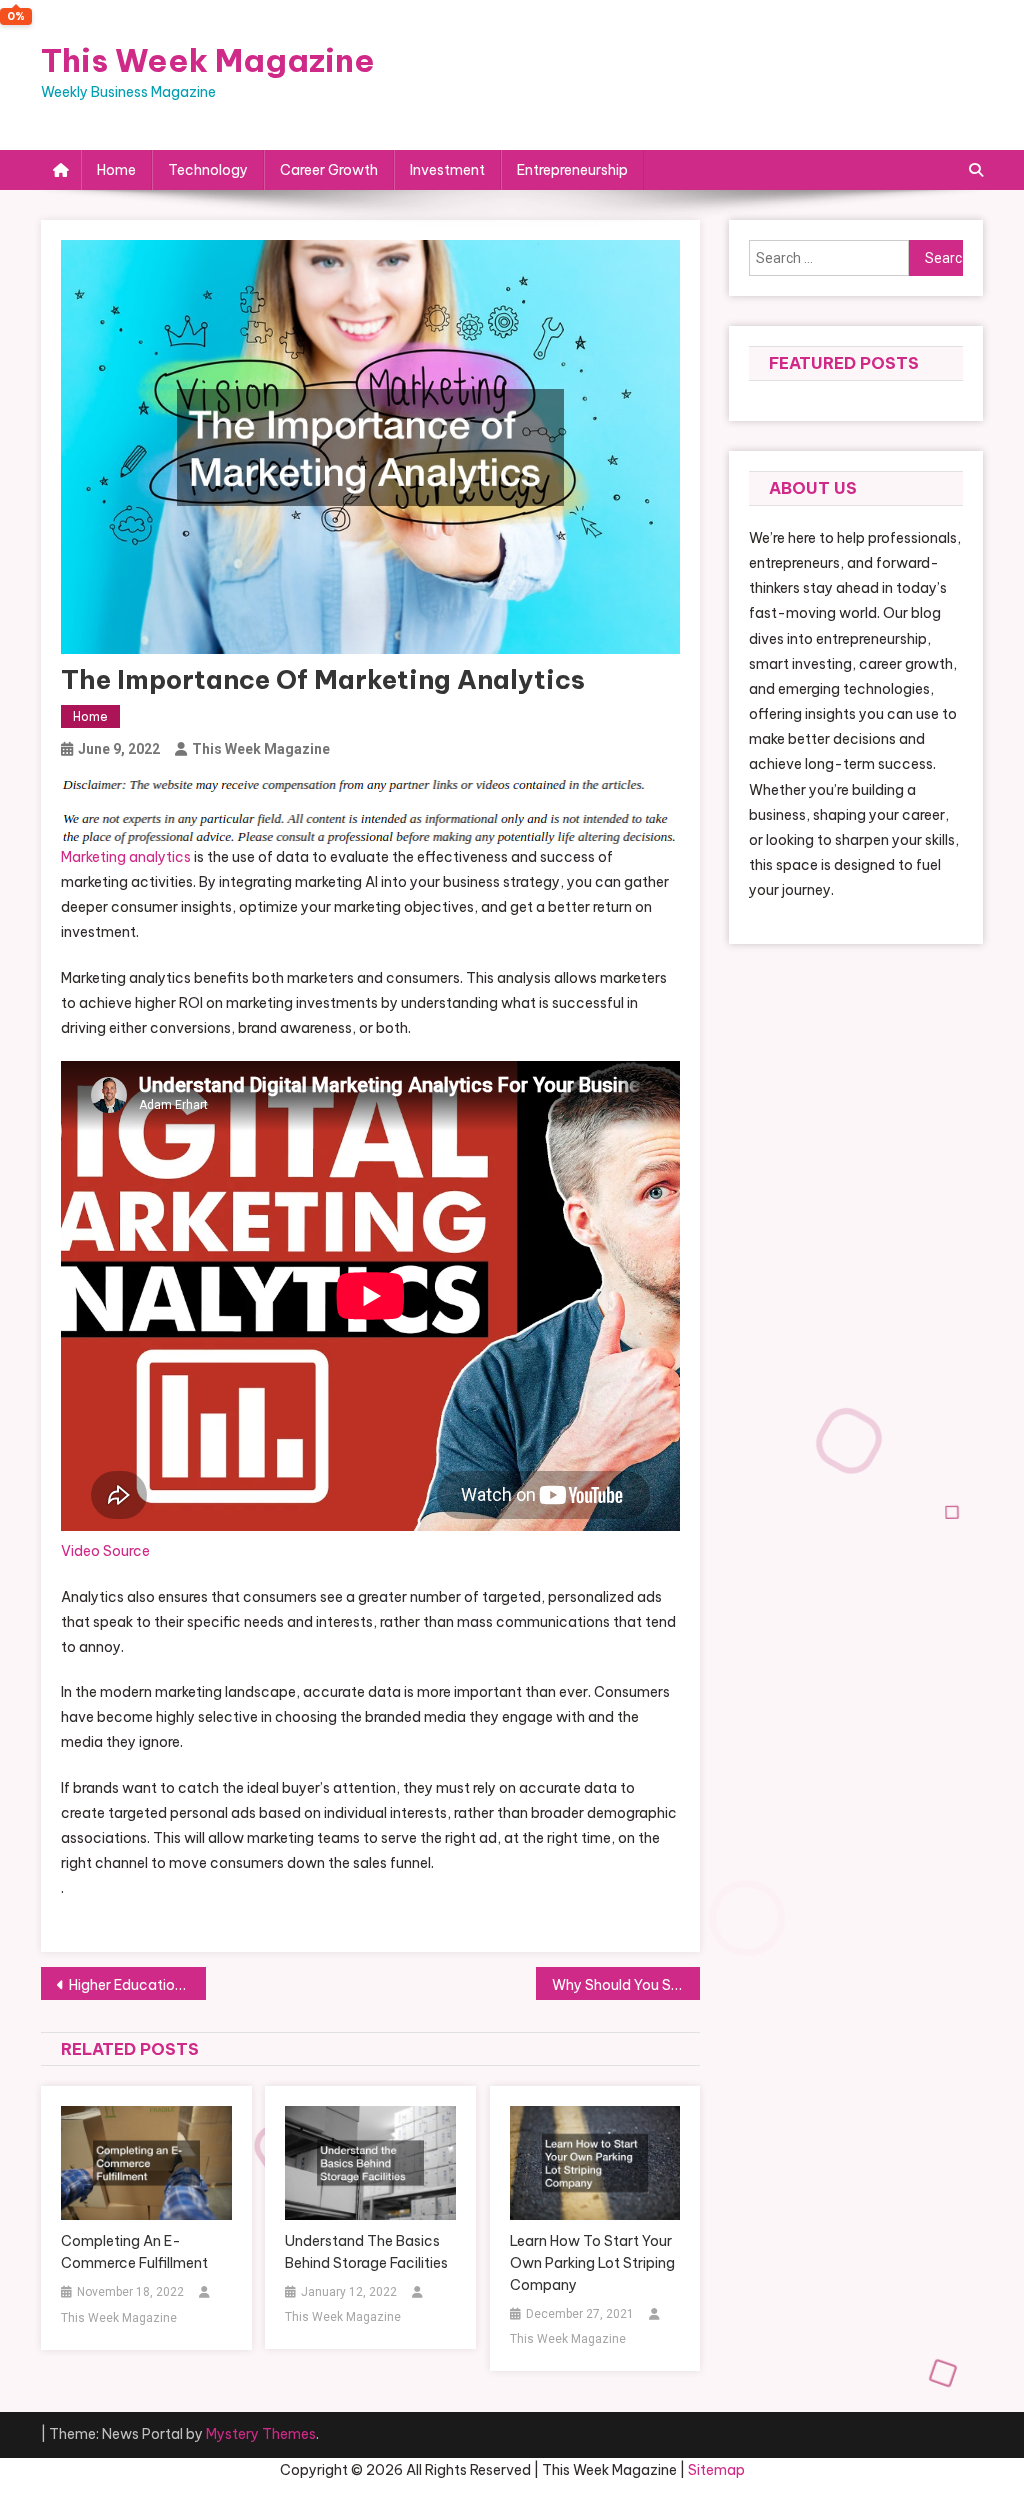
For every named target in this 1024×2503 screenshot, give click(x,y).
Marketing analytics (126, 857)
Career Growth (329, 170)
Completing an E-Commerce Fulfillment (134, 2252)
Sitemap (716, 2470)
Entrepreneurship (572, 170)
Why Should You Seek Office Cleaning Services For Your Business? (626, 1985)
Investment (447, 170)
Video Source (105, 1551)
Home (116, 170)
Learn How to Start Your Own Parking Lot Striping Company (592, 2263)
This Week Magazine (208, 60)
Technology (208, 170)
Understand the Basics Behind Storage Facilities (366, 2252)
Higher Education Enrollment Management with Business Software (137, 1985)
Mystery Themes (261, 2434)
